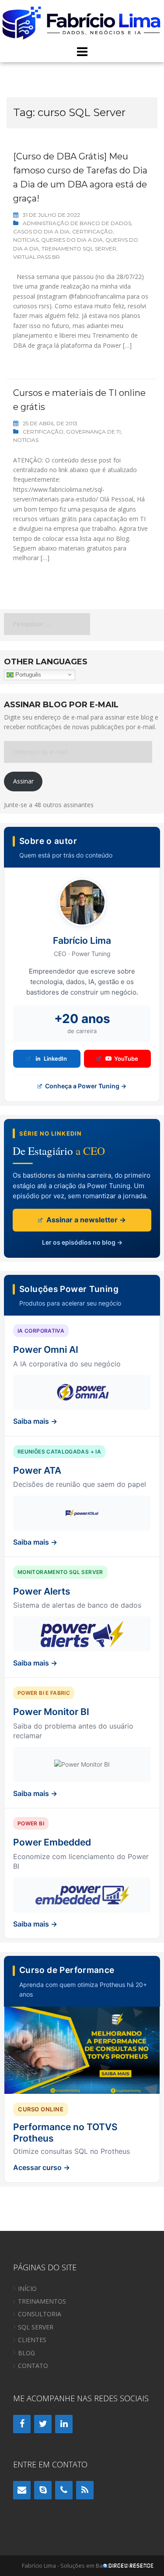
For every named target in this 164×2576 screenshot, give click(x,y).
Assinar (23, 781)
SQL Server (36, 2327)
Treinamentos (42, 2301)
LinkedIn (55, 1059)
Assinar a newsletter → (85, 1220)
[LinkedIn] (64, 2424)
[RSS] (85, 2490)
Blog (26, 2353)
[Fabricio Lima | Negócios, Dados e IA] (82, 22)
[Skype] (43, 2490)
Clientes (32, 2340)
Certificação (92, 231)
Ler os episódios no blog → (82, 1242)
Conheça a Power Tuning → (85, 1086)
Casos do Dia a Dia (41, 231)
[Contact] (22, 2490)
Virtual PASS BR (37, 257)
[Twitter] (43, 2424)
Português (27, 674)
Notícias (26, 240)
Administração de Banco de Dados (77, 223)
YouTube (126, 1059)
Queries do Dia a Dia (72, 240)
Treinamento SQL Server (79, 249)
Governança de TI (93, 432)
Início (27, 2288)
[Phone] (64, 2490)
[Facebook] (22, 2424)
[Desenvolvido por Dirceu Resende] (129, 2567)
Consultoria (40, 2314)
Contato (33, 2366)
